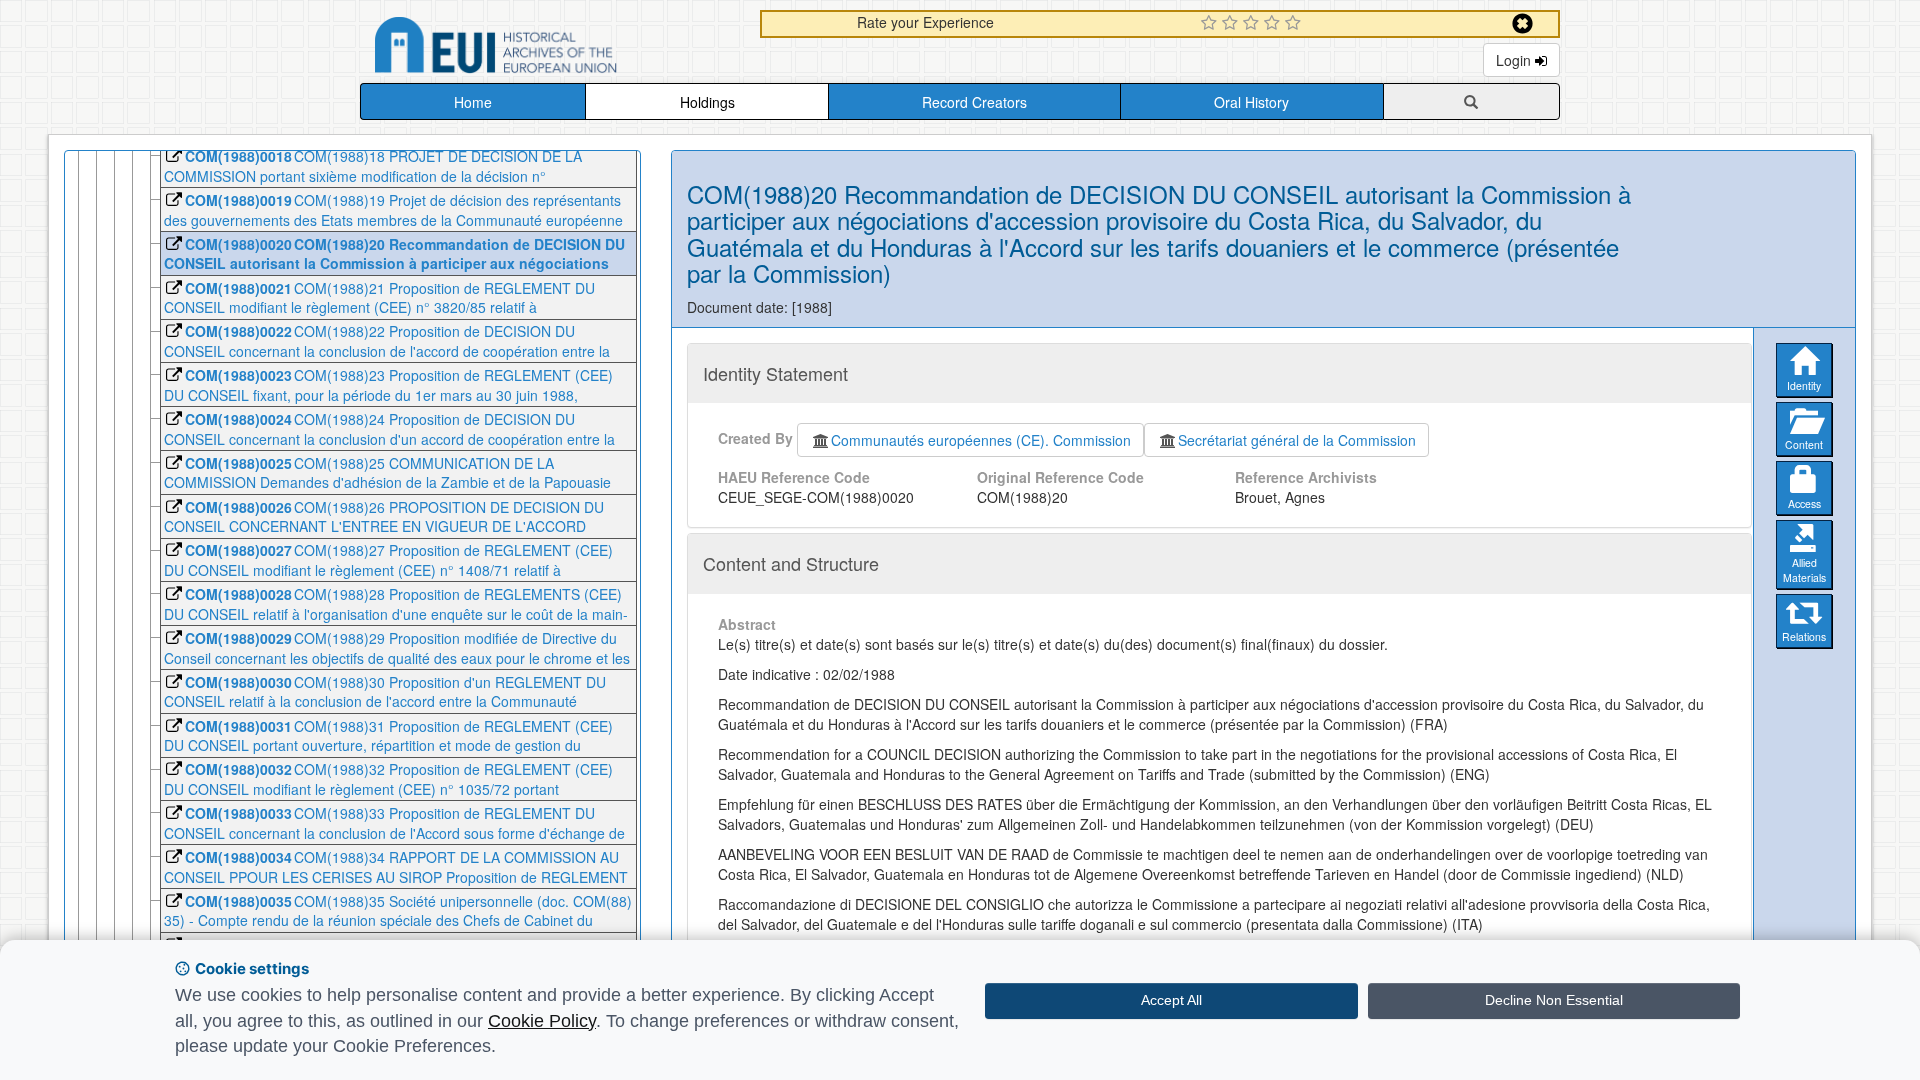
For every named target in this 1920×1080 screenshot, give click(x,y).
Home (473, 102)
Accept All (1171, 1000)
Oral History (1251, 102)
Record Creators (974, 102)
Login (1515, 60)
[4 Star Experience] (1274, 24)
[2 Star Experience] (1232, 24)
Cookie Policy (542, 1021)
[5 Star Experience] (1295, 24)
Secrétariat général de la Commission (1297, 440)
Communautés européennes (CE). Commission (981, 440)
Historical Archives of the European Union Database (552, 48)
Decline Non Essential (1554, 1000)
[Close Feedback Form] (1522, 23)
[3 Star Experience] (1253, 24)
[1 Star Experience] (1211, 24)
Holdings (707, 102)
